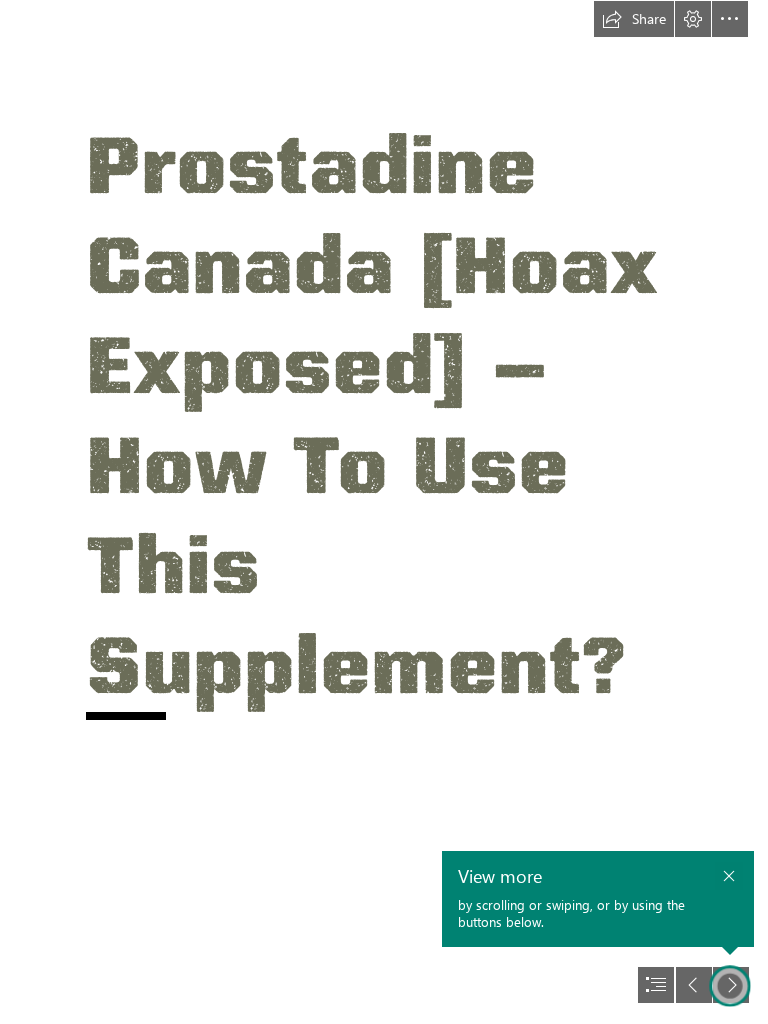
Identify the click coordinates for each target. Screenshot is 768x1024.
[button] (634, 19)
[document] (384, 512)
